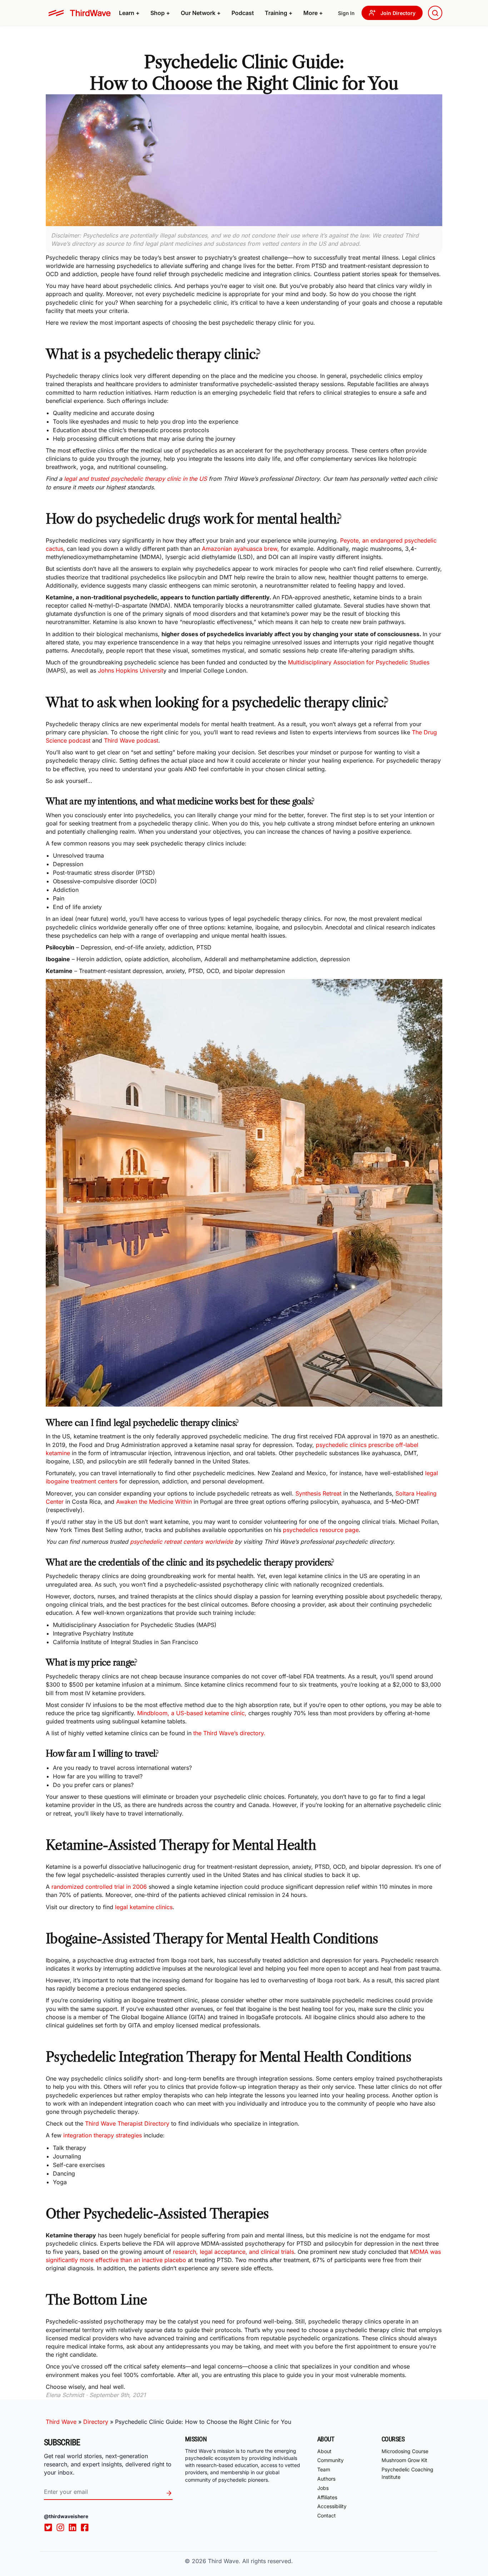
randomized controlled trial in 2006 (99, 1887)
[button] (129, 13)
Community (330, 2460)
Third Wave (61, 2422)
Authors (326, 2479)
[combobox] (435, 13)
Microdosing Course (405, 2451)
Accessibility (332, 2507)
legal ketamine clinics (144, 1907)
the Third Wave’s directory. (229, 1733)
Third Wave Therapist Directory (127, 2123)
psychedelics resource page (321, 1530)
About (324, 2451)
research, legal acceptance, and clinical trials (233, 2252)
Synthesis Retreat (318, 1493)
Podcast (243, 13)
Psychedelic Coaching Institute (407, 2473)
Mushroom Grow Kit (404, 2460)
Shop (160, 13)
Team (324, 2469)
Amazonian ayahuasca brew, (240, 549)
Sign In (346, 13)
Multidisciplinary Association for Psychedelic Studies (359, 662)
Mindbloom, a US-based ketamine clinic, (191, 1713)
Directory (96, 2422)
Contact (327, 2515)
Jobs (323, 2488)
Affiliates (327, 2497)
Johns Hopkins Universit (130, 670)
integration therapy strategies (103, 2135)
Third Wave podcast (131, 740)
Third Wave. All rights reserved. (250, 2561)
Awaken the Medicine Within (154, 1502)
